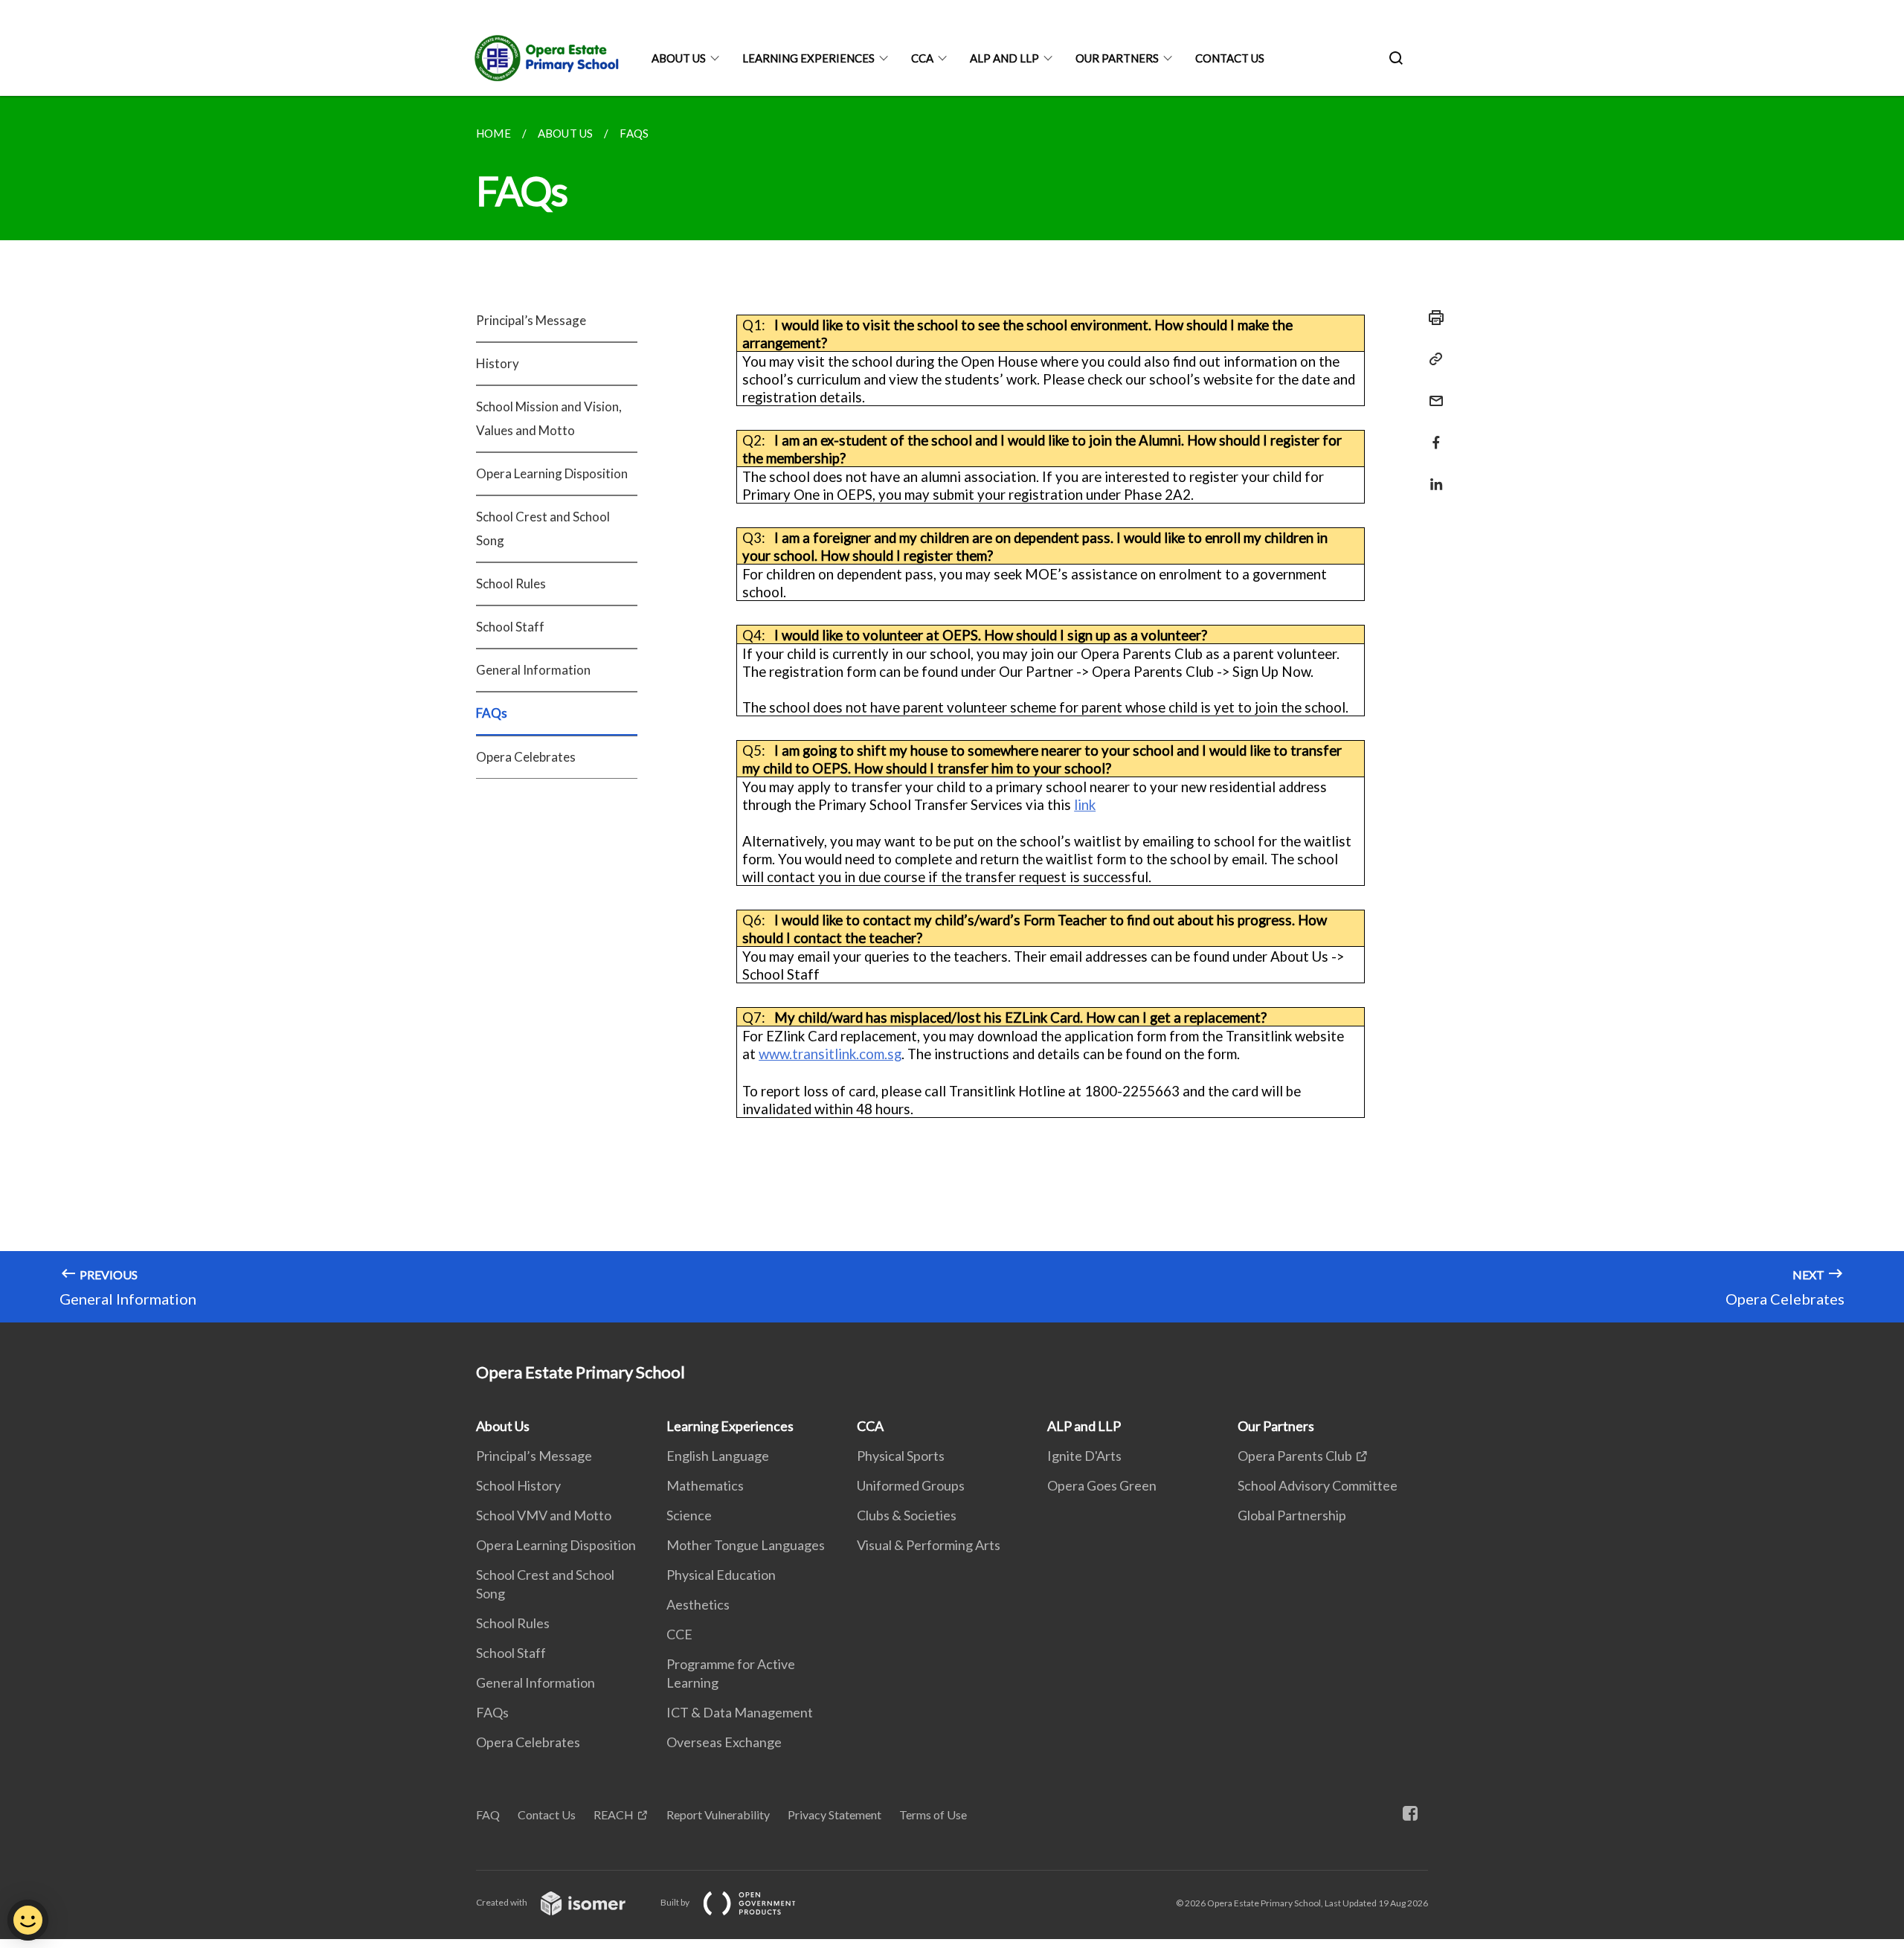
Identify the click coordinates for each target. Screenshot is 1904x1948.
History (498, 363)
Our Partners (1117, 58)
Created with (502, 1902)
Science (689, 1515)
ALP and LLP (1004, 58)
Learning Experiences (808, 58)
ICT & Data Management (740, 1712)
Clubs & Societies (907, 1515)
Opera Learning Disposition (552, 473)
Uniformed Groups (911, 1485)
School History (518, 1485)
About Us (679, 58)
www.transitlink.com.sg (830, 1054)
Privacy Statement (834, 1814)
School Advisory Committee (1318, 1485)
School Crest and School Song (543, 528)
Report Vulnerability (718, 1814)
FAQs (492, 713)
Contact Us (1230, 58)
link (1085, 805)
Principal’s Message (531, 320)
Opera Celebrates (526, 757)
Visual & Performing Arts (929, 1545)
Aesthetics (698, 1604)
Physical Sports (901, 1456)
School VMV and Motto (544, 1515)
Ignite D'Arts (1084, 1456)
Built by (676, 1902)
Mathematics (705, 1485)
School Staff (510, 627)
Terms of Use (933, 1814)
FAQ (488, 1814)
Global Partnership (1292, 1515)
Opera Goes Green (1102, 1485)
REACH (614, 1814)
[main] (952, 709)
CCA (922, 58)
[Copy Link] (1432, 359)
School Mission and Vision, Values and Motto (549, 418)
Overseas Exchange (724, 1742)
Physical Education (721, 1575)
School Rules (511, 584)
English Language (718, 1456)
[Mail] (1432, 392)
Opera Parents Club (1295, 1456)
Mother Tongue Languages (746, 1545)
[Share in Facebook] (1432, 433)
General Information (533, 670)
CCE (679, 1634)
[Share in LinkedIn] (1432, 475)
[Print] (1432, 318)
